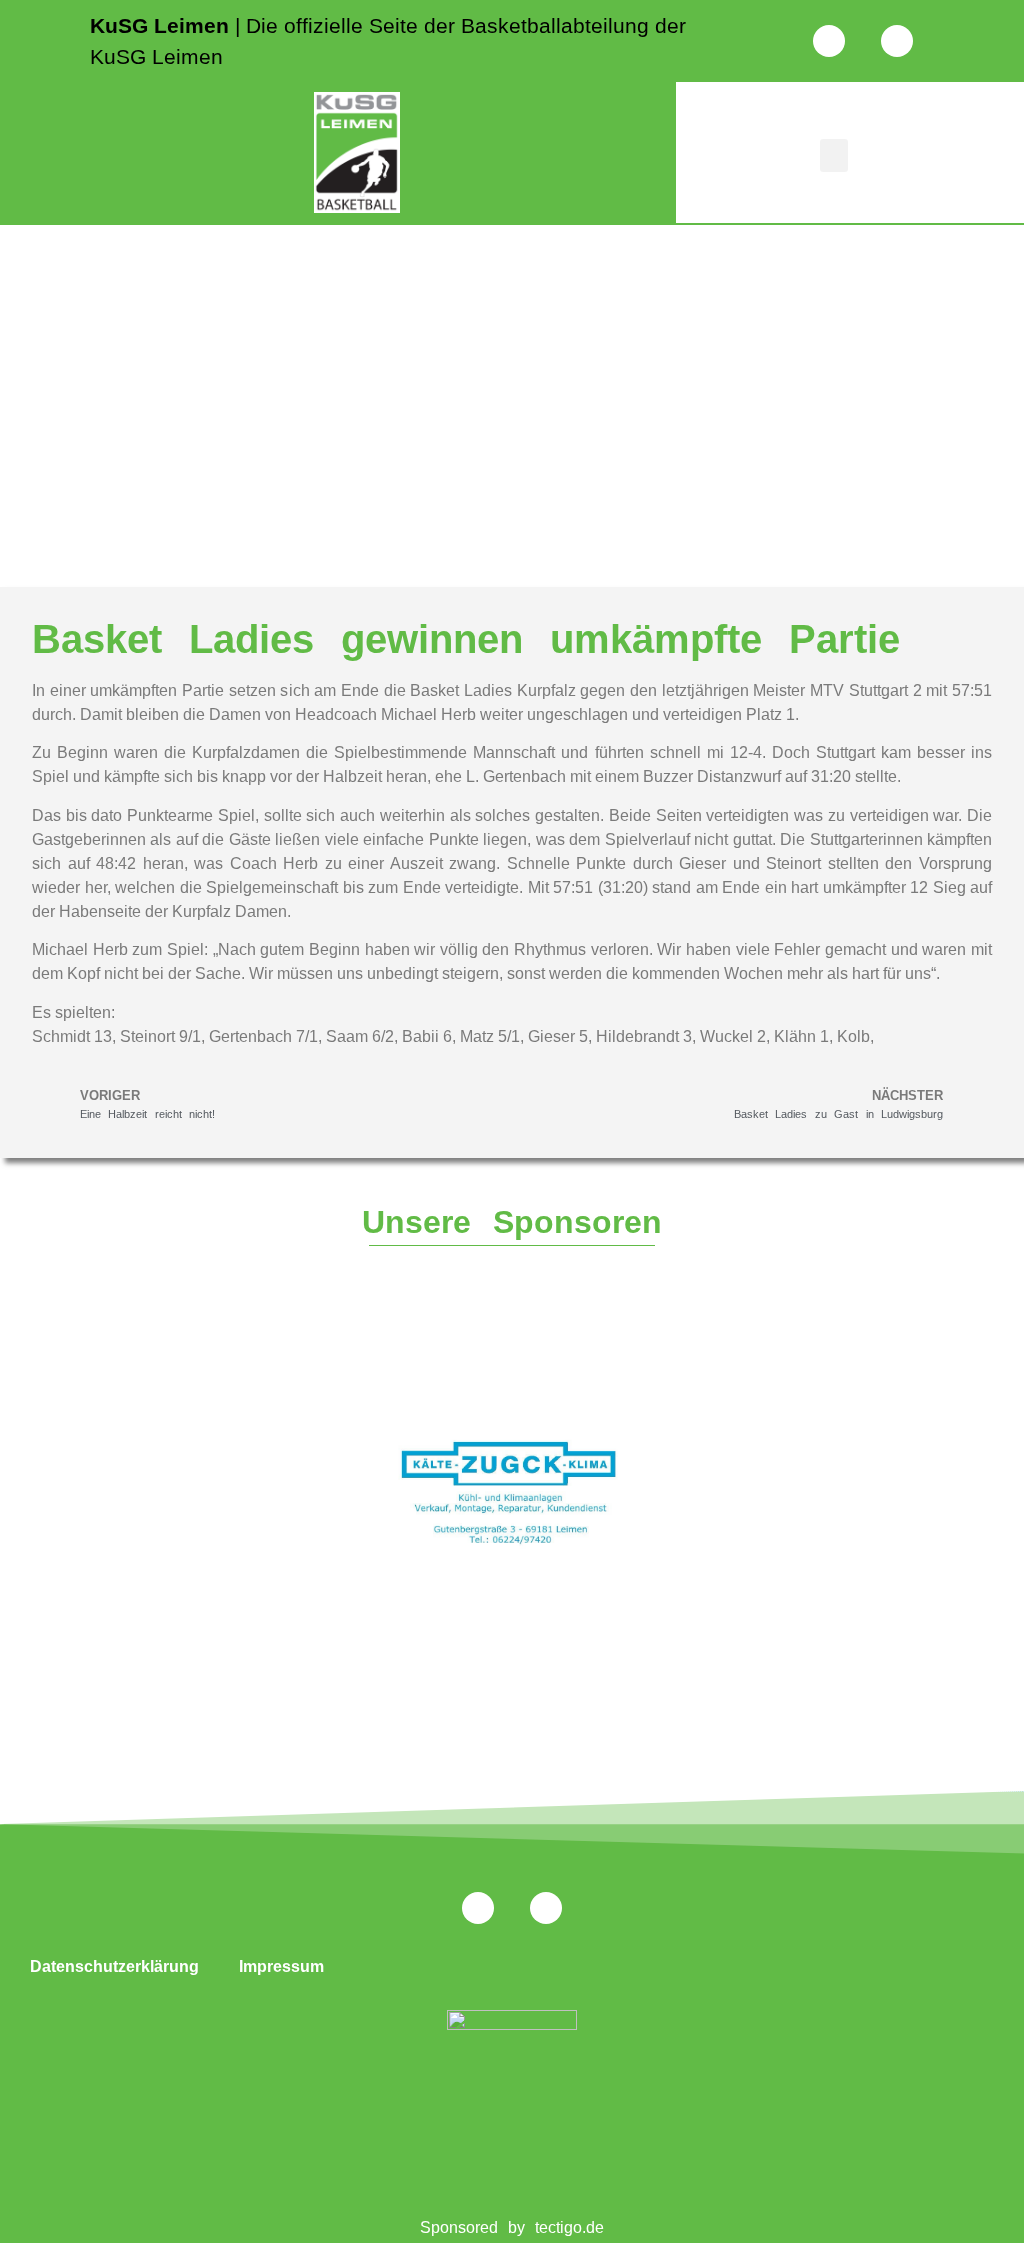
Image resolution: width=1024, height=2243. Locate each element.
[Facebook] (897, 41)
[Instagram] (829, 41)
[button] (834, 155)
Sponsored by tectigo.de (512, 2227)
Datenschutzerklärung (114, 1966)
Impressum (281, 1966)
